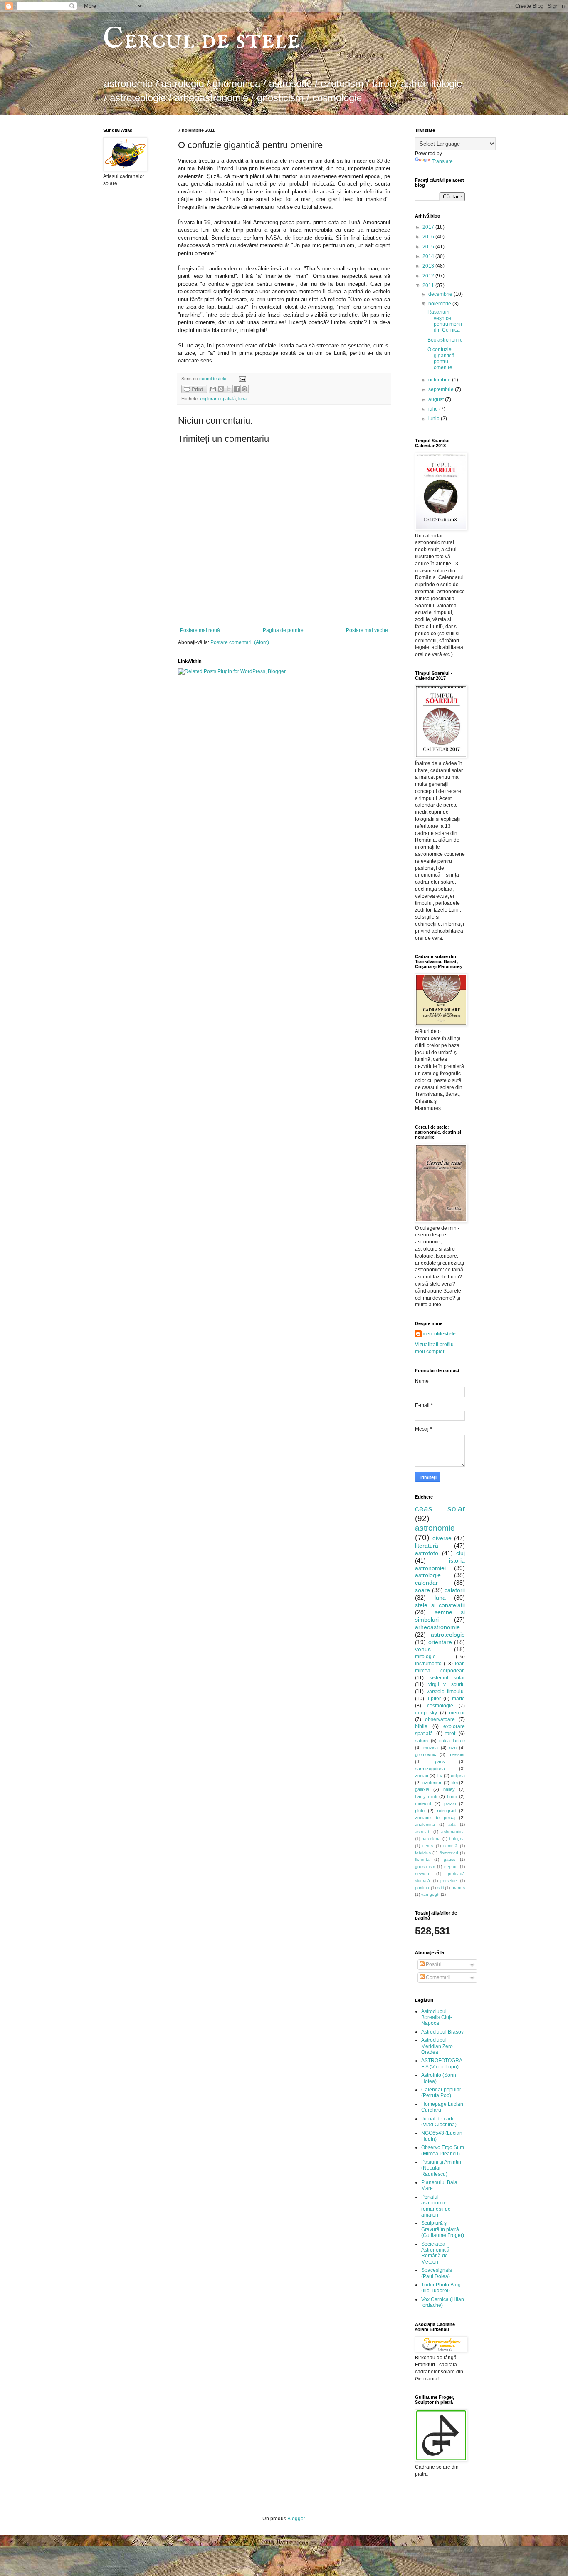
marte (458, 1699)
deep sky (426, 1713)
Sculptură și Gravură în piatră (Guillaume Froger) (443, 2229)
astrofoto (427, 1553)
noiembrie (440, 304)
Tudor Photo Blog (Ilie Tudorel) (441, 2288)
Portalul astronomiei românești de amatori (436, 2206)
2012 (429, 276)
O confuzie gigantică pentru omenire (441, 358)
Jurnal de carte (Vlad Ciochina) (439, 2122)
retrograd (446, 1811)
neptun (451, 1866)
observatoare (440, 1719)
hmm (452, 1796)
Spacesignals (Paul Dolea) (437, 2273)
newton (422, 1874)
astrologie (428, 1575)
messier (457, 1754)
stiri (441, 1888)
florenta (422, 1859)
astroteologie (448, 1635)
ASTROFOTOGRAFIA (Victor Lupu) (442, 2063)
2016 (429, 237)
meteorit (423, 1803)
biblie (421, 1726)
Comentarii (438, 1977)
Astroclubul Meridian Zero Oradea (437, 2046)
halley (449, 1789)
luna (242, 399)
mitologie (425, 1657)
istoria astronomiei (440, 1564)
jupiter (434, 1699)
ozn (453, 1748)
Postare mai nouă (200, 630)
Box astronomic (445, 340)
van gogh (430, 1894)
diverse (442, 1538)
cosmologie (440, 1706)
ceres (428, 1846)
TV (440, 1776)
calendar (426, 1583)
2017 (429, 227)
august (437, 399)
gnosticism (425, 1866)
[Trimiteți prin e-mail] (213, 389)
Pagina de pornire (283, 630)
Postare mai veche (367, 630)
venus (423, 1649)
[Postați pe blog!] (221, 389)
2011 (429, 285)
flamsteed (449, 1853)
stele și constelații (440, 1605)
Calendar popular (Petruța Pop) (441, 2093)
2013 (429, 266)
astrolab (423, 1832)
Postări (433, 1964)
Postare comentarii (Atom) (240, 642)
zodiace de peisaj (435, 1818)
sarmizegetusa (430, 1769)
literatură (427, 1546)
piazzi (450, 1803)
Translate (442, 161)
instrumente (428, 1664)
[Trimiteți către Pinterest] (244, 389)
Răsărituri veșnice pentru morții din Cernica (445, 321)
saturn (421, 1741)
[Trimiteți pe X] (229, 389)
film (454, 1783)
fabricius (423, 1853)
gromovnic (426, 1754)
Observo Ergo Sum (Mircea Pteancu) (443, 2150)
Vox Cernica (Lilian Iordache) (443, 2302)
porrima (422, 1888)
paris (440, 1761)
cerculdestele (213, 379)
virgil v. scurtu (447, 1684)
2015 (429, 247)
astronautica (453, 1832)
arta (452, 1824)
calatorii (455, 1590)
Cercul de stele (202, 40)
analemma (425, 1824)
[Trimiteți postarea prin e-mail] (241, 379)
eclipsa (458, 1776)
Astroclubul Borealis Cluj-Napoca (437, 2017)
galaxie (422, 1789)
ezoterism (432, 1783)
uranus (458, 1888)
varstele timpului (446, 1692)
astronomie (435, 1528)
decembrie (441, 294)
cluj (461, 1553)
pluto (420, 1811)
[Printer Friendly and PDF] (194, 390)
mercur (457, 1713)
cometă (450, 1846)
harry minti (426, 1796)
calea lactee (452, 1741)
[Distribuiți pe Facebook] (237, 389)
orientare (440, 1642)
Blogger (296, 2519)
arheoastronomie (437, 1627)
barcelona (431, 1839)
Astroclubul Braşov (442, 2032)
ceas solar (440, 1509)
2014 (429, 256)
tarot (450, 1734)
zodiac (422, 1776)
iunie (435, 419)
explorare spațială (218, 399)
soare (422, 1590)
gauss (449, 1859)
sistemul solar (447, 1678)
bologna (457, 1839)
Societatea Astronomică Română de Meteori (435, 2253)
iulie (434, 409)
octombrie (440, 380)
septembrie (442, 389)
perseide (449, 1881)
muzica (431, 1748)
